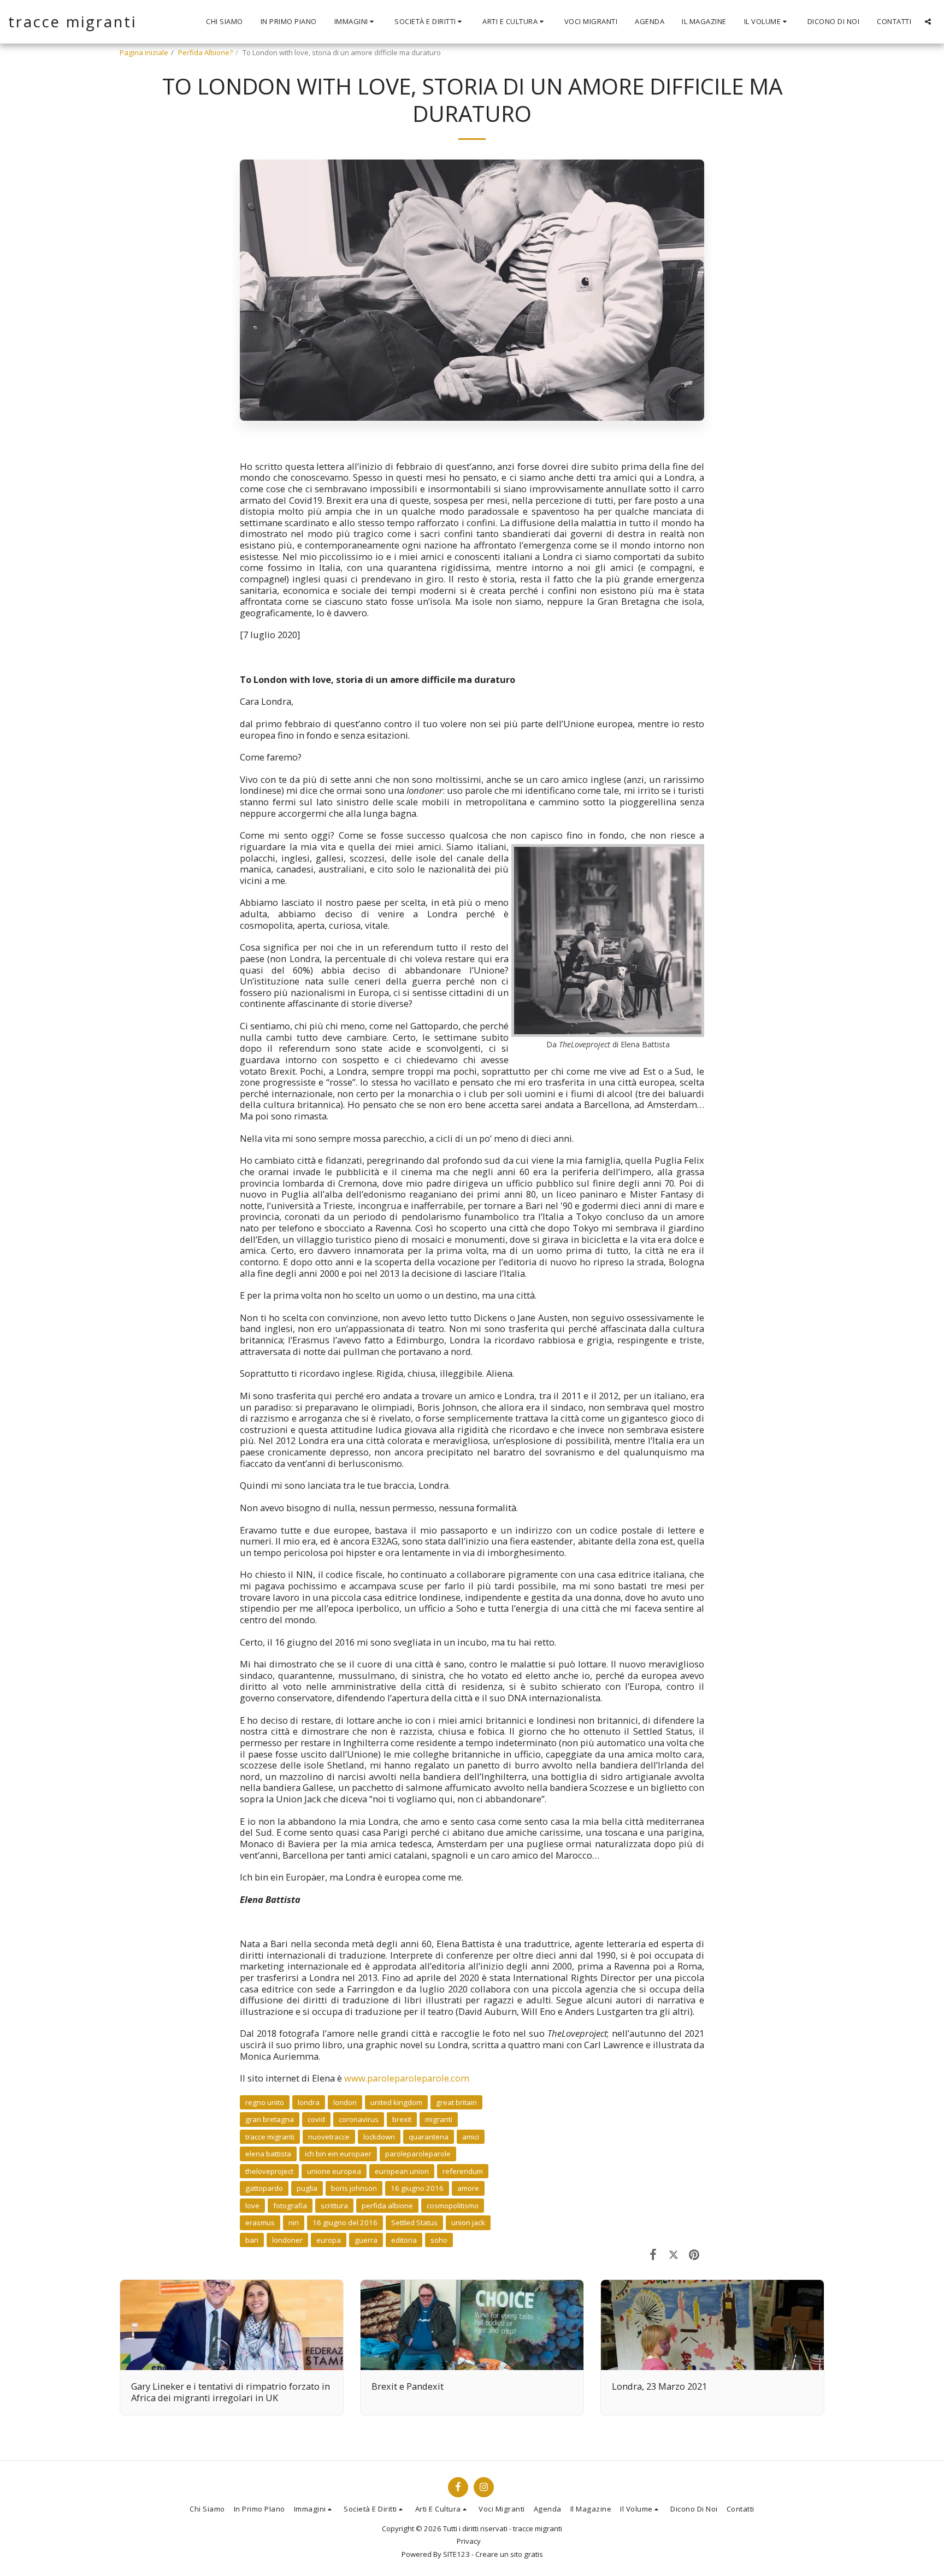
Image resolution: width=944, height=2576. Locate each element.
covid (316, 2119)
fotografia (290, 2206)
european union (402, 2171)
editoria (404, 2240)
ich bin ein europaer (338, 2154)
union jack (468, 2223)
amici (471, 2137)
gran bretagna (270, 2119)
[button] (356, 22)
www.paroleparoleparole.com (407, 2078)
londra (309, 2102)
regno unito (265, 2102)
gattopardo (264, 2188)
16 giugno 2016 (417, 2188)
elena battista (268, 2154)
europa (329, 2240)
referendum (463, 2171)
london (345, 2102)
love (252, 2206)
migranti (439, 2119)
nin (294, 2223)
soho (439, 2240)
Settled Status (414, 2223)
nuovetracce (329, 2137)
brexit (402, 2119)
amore (468, 2188)
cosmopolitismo (453, 2206)
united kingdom (396, 2102)
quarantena (429, 2137)
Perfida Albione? (205, 52)
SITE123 (456, 2554)
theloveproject (269, 2171)
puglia (307, 2188)
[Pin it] (694, 2254)
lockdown (379, 2137)
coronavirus (359, 2119)
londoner (287, 2240)
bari (252, 2240)
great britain (456, 2102)
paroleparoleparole (418, 2154)
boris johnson (354, 2188)
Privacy (469, 2541)
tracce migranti (270, 2137)
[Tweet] (673, 2254)
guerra (366, 2240)
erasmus (260, 2223)
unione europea (334, 2171)
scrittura (334, 2206)
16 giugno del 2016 (345, 2223)
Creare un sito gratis (509, 2554)
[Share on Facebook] (653, 2254)
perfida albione (387, 2206)
